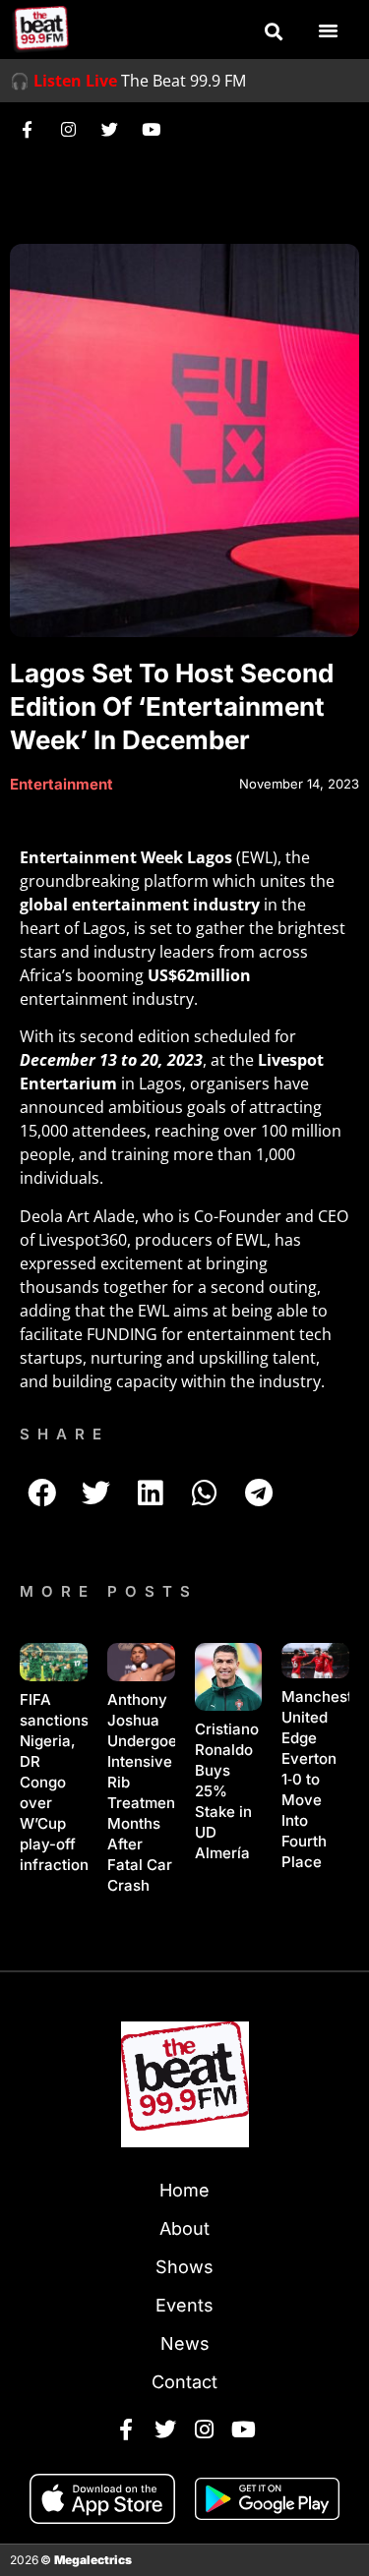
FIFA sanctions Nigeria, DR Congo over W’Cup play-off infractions (58, 1782)
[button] (274, 31)
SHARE (64, 1434)
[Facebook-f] (27, 129)
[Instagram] (68, 129)
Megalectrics (93, 2560)
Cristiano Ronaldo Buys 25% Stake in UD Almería (227, 1791)
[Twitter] (109, 129)
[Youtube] (151, 129)
